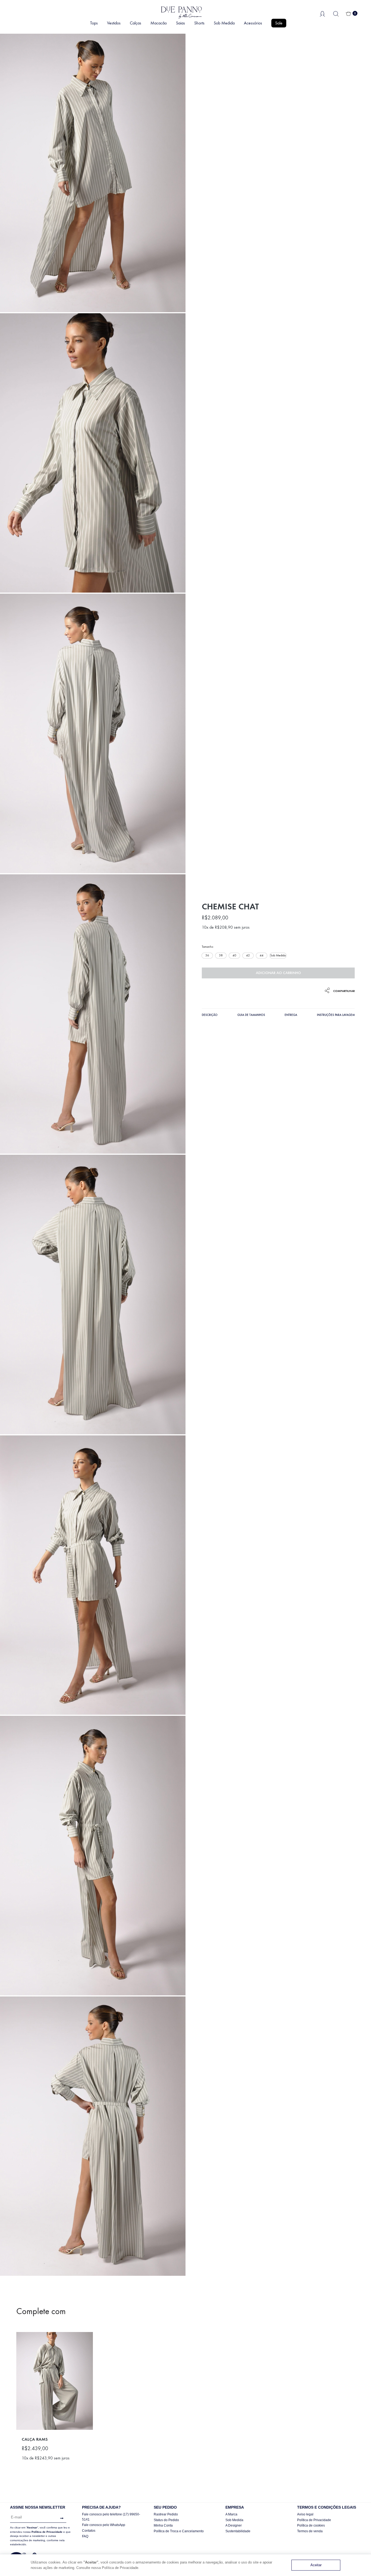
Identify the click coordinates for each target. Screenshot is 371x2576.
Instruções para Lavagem (336, 1015)
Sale (279, 23)
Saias (180, 23)
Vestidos (114, 23)
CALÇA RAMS (35, 2439)
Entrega (291, 1015)
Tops (94, 23)
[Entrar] (322, 13)
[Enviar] (60, 2518)
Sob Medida (224, 23)
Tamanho (207, 947)
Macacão (159, 23)
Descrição (210, 1015)
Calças (136, 23)
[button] (207, 956)
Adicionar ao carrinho (278, 973)
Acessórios (253, 23)
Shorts (199, 23)
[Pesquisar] (336, 13)
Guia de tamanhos (251, 1015)
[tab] (210, 1016)
